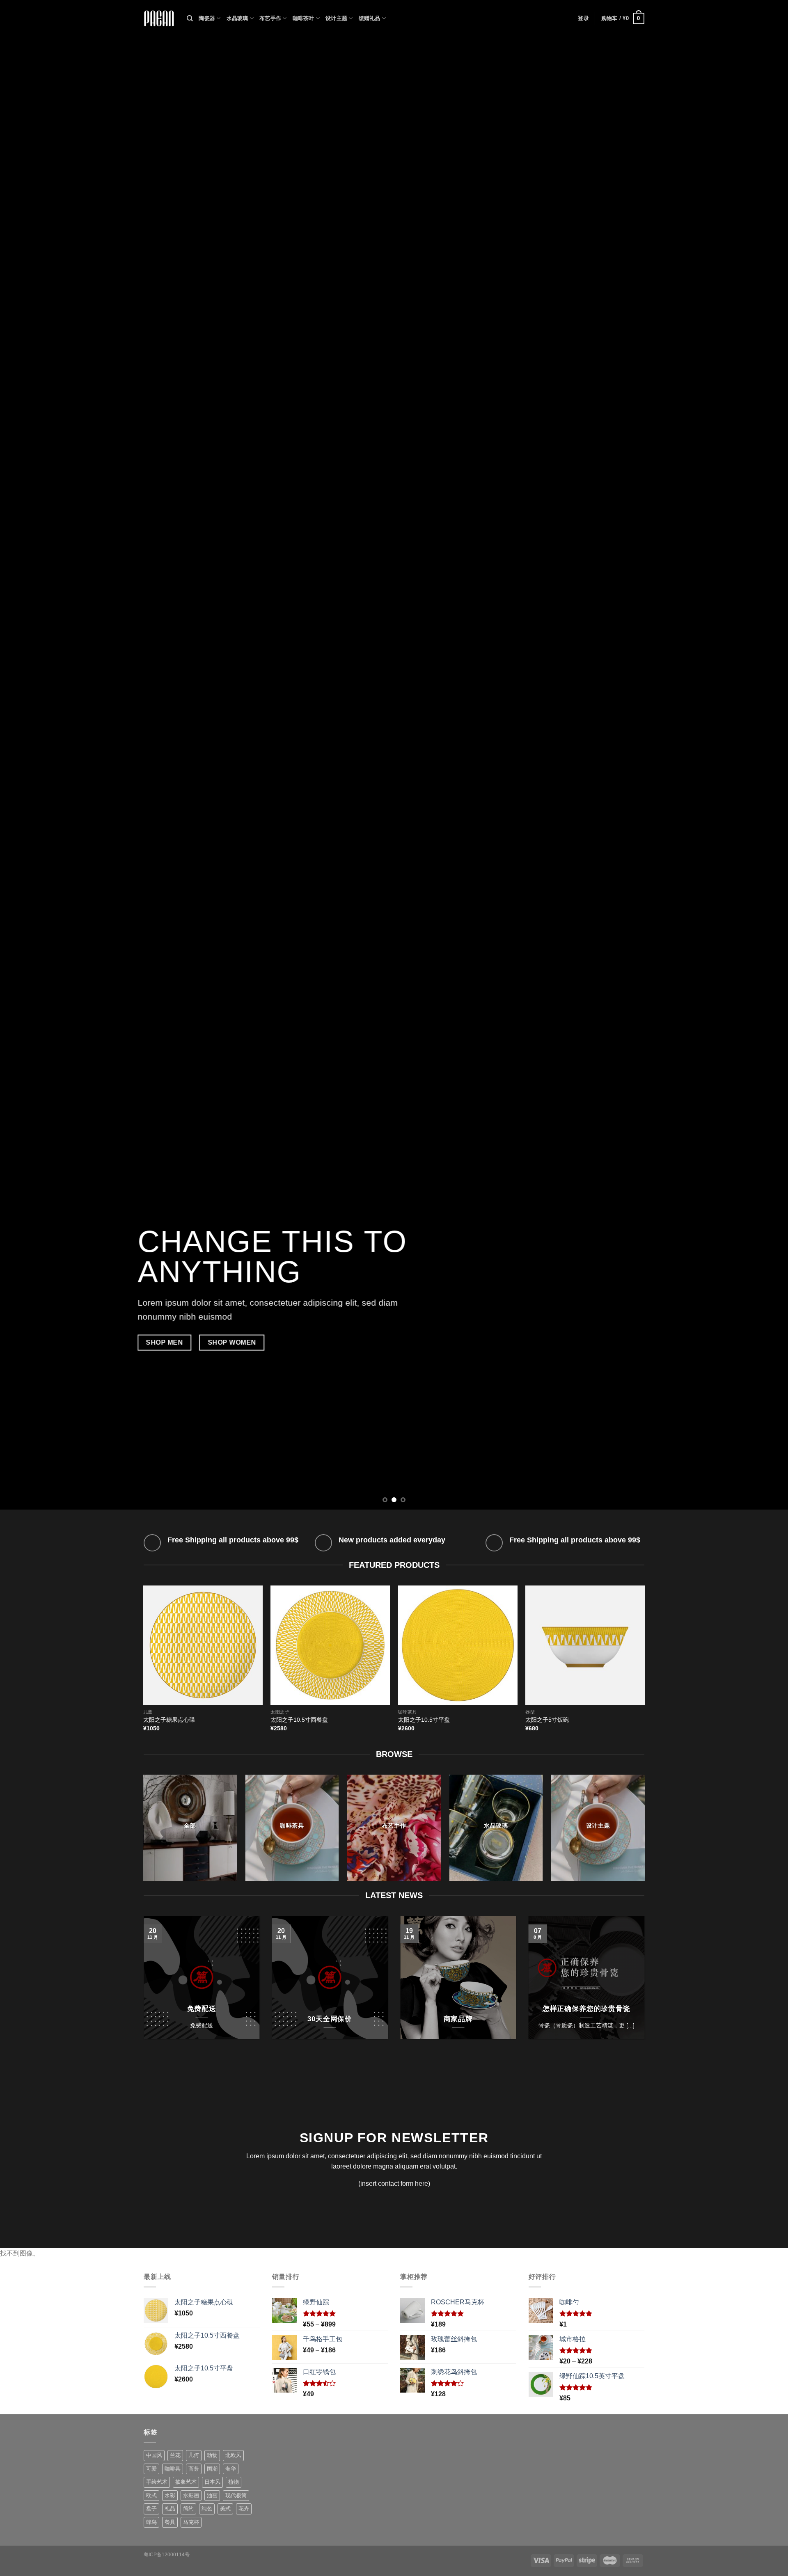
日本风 (212, 2482)
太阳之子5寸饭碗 (547, 1720)
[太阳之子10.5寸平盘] (458, 1645)
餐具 (170, 2522)
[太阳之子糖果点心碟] (203, 1645)
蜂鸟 (151, 2522)
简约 (188, 2509)
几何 (194, 2455)
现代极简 (236, 2495)
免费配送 (202, 2009)
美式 (225, 2509)
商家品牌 (458, 2019)
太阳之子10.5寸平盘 (424, 1720)
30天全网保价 (330, 2019)
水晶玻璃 (237, 18)
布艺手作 (270, 18)
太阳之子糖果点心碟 (169, 1720)
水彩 (170, 2495)
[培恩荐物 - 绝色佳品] (159, 19)
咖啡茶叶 (304, 18)
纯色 (207, 2509)
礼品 (170, 2509)
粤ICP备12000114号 (167, 2555)
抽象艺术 (186, 2482)
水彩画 (191, 2495)
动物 (212, 2455)
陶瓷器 (207, 18)
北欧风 (233, 2455)
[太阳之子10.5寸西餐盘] (330, 1645)
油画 (212, 2495)
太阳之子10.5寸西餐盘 (299, 1720)
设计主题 (336, 18)
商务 (194, 2469)
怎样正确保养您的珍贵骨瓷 (586, 2009)
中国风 (154, 2455)
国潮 (212, 2469)
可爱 (151, 2469)
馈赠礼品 (370, 18)
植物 (234, 2482)
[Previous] (26, 755)
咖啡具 (173, 2469)
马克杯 (191, 2522)
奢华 (231, 2469)
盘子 (151, 2509)
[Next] (762, 755)
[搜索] (190, 18)
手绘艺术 (157, 2482)
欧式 (151, 2495)
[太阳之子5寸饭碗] (585, 1645)
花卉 (244, 2509)
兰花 (175, 2455)
